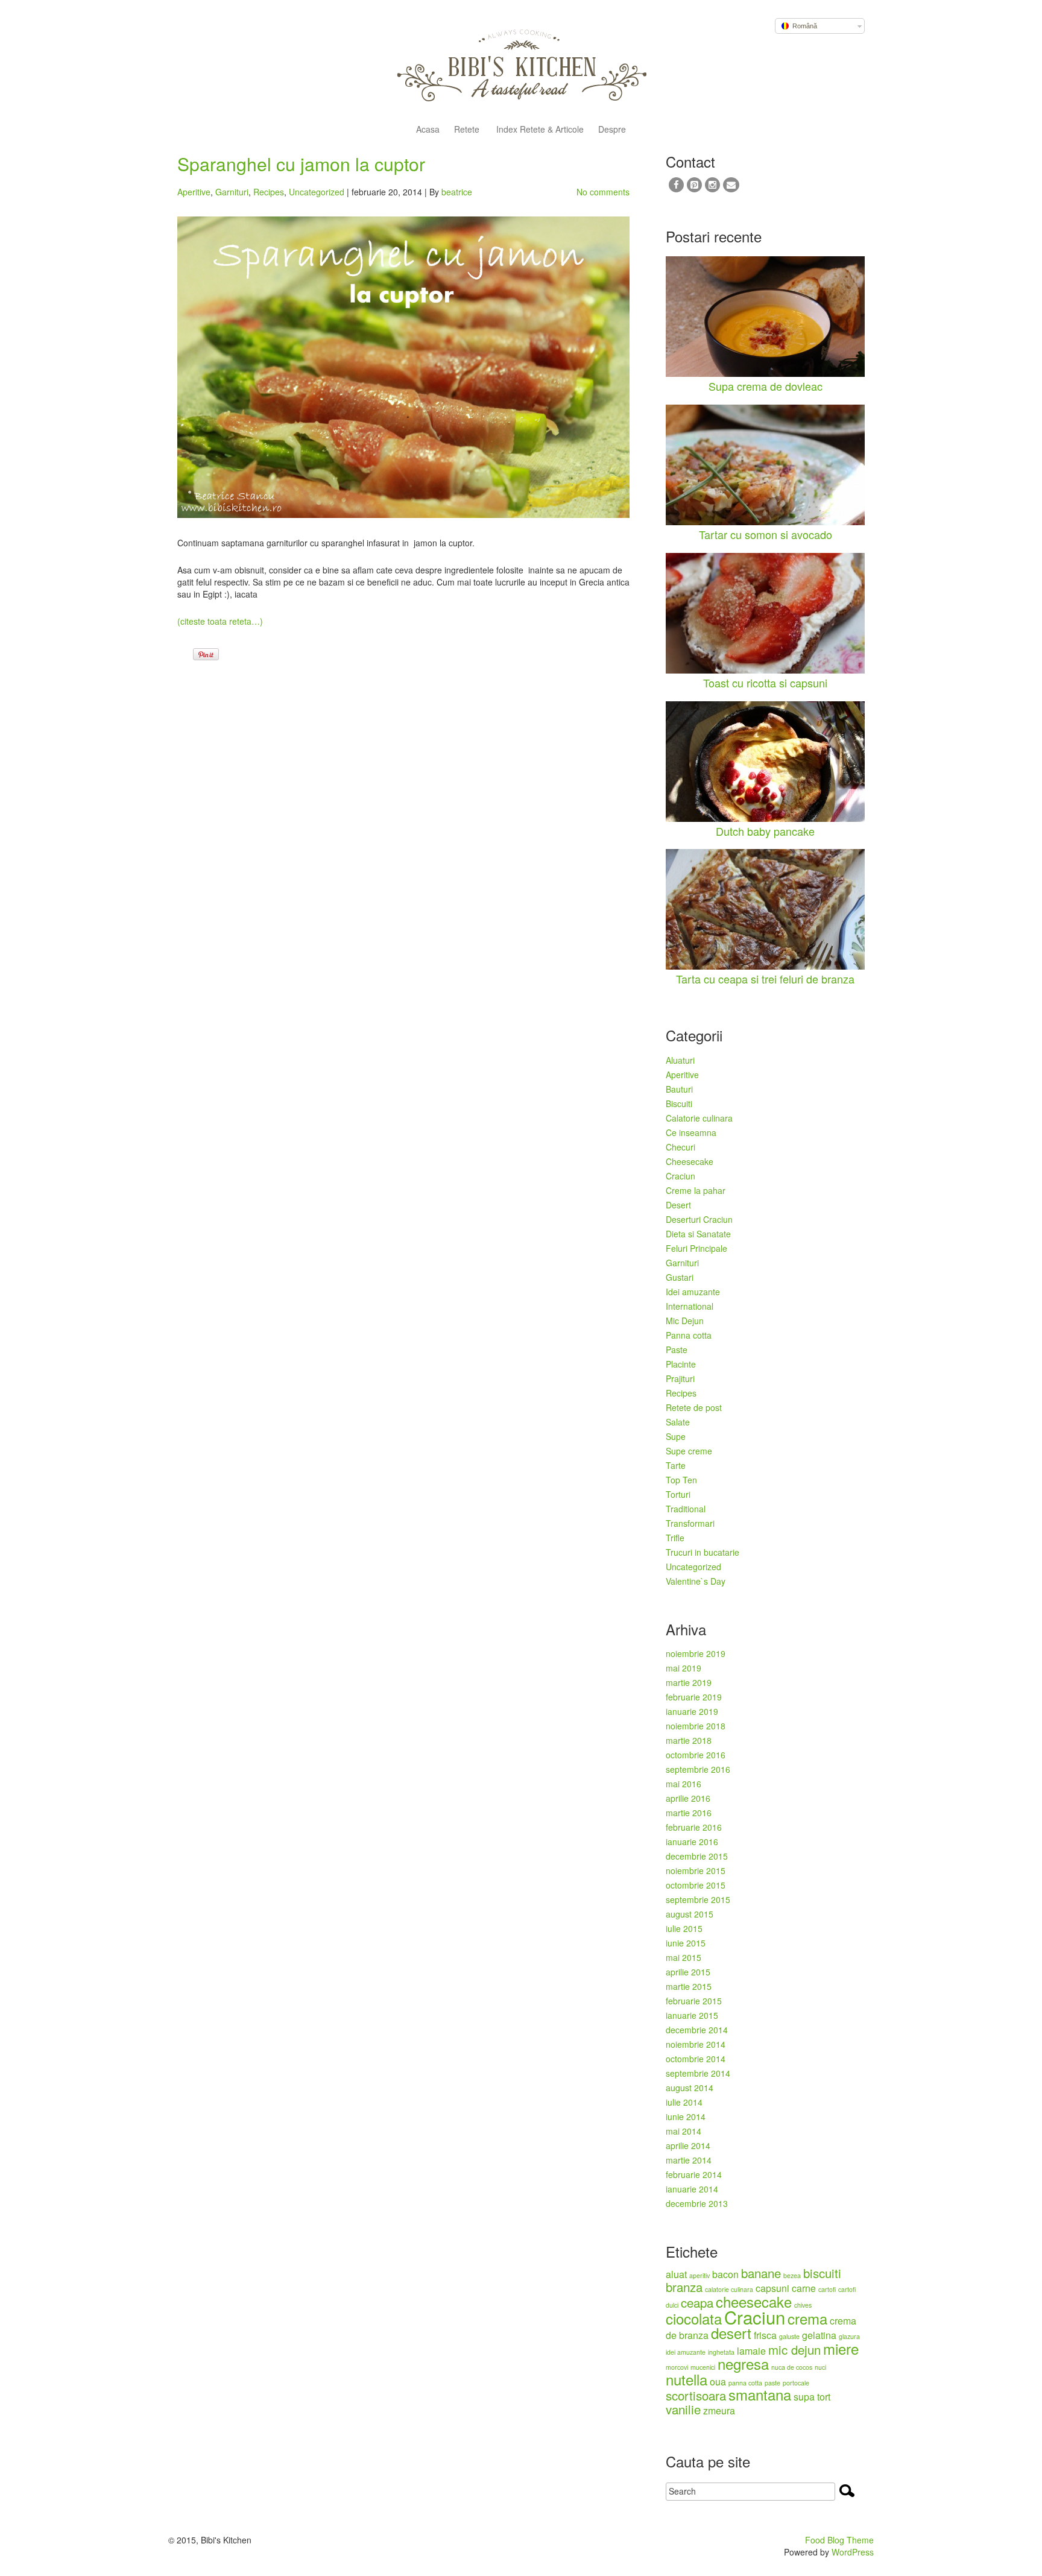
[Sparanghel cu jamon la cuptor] (403, 367)
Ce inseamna (691, 1132)
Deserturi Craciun (699, 1219)
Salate (678, 1422)
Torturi (678, 1494)
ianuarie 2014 (692, 2189)
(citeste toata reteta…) (220, 621)
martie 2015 (689, 1986)
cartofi (827, 2289)
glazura (849, 2336)
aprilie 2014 (688, 2145)
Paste (677, 1350)
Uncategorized (317, 192)
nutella (687, 2379)
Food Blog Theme (839, 2540)
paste (772, 2383)
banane (761, 2273)
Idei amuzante (693, 1292)
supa (804, 2397)
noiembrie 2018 (696, 1726)
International (690, 1306)
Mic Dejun (685, 1321)
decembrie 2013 (697, 2203)
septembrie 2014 (698, 2073)
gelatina (819, 2335)
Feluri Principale (696, 1248)
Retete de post (694, 1407)
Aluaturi (680, 1060)
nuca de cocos (792, 2367)
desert (731, 2333)
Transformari (690, 1523)
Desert (678, 1205)
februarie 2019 (694, 1697)
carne (804, 2288)
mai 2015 (684, 1957)
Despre (612, 130)
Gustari (680, 1277)
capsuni (772, 2288)
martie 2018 (689, 1740)
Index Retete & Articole (539, 130)
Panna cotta (689, 1335)
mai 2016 (684, 1784)
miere (841, 2348)
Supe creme (689, 1451)
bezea (792, 2275)
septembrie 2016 (698, 1769)
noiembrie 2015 (696, 1870)
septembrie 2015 (698, 1899)
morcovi (677, 2367)
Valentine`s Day (696, 1581)
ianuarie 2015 (692, 2015)
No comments (603, 192)
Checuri (680, 1147)
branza (684, 2287)
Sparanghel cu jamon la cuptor (301, 164)
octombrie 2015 (696, 1885)
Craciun (680, 1176)
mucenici (703, 2367)
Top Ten (681, 1480)
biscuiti (822, 2273)
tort (824, 2397)
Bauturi (679, 1089)
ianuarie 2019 (692, 1711)
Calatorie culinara (699, 1118)
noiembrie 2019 (696, 1653)
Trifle (675, 1538)
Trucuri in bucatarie (703, 1552)
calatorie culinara (729, 2289)
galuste (789, 2336)
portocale (796, 2383)
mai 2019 (684, 1668)
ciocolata (694, 2318)
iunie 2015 (686, 1943)
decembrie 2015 (697, 1856)
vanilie (683, 2409)
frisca (765, 2335)
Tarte (676, 1465)
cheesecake (754, 2301)
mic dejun (794, 2350)
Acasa (428, 130)
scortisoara (696, 2395)
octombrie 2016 (696, 1755)
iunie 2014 (686, 2117)
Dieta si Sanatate (698, 1234)
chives (803, 2305)
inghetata (721, 2352)
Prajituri (680, 1378)
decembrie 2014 (697, 2030)
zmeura (719, 2410)
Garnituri (232, 192)
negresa (743, 2363)
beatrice (457, 192)
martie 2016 (689, 1813)
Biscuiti (679, 1103)
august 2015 (690, 1914)
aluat (676, 2274)
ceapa (697, 2303)
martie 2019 (689, 1682)
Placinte (681, 1364)
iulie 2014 (684, 2102)
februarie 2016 (694, 1827)
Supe (676, 1436)
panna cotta (745, 2383)
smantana (760, 2394)
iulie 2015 (684, 1928)
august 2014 (690, 2088)
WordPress (853, 2552)
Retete (467, 130)
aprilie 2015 (688, 1972)
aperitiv (699, 2275)
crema (807, 2318)
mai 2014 (684, 2131)
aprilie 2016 (688, 1798)
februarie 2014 (694, 2174)
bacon (725, 2274)
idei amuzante (686, 2352)
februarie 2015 (694, 2001)
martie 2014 (689, 2160)
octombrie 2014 (696, 2059)
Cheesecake (690, 1161)
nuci (820, 2367)
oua (718, 2382)
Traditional (686, 1509)
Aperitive (194, 192)
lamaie (751, 2351)
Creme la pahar (696, 1190)
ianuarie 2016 (692, 1842)
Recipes (269, 192)
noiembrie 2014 (696, 2044)
